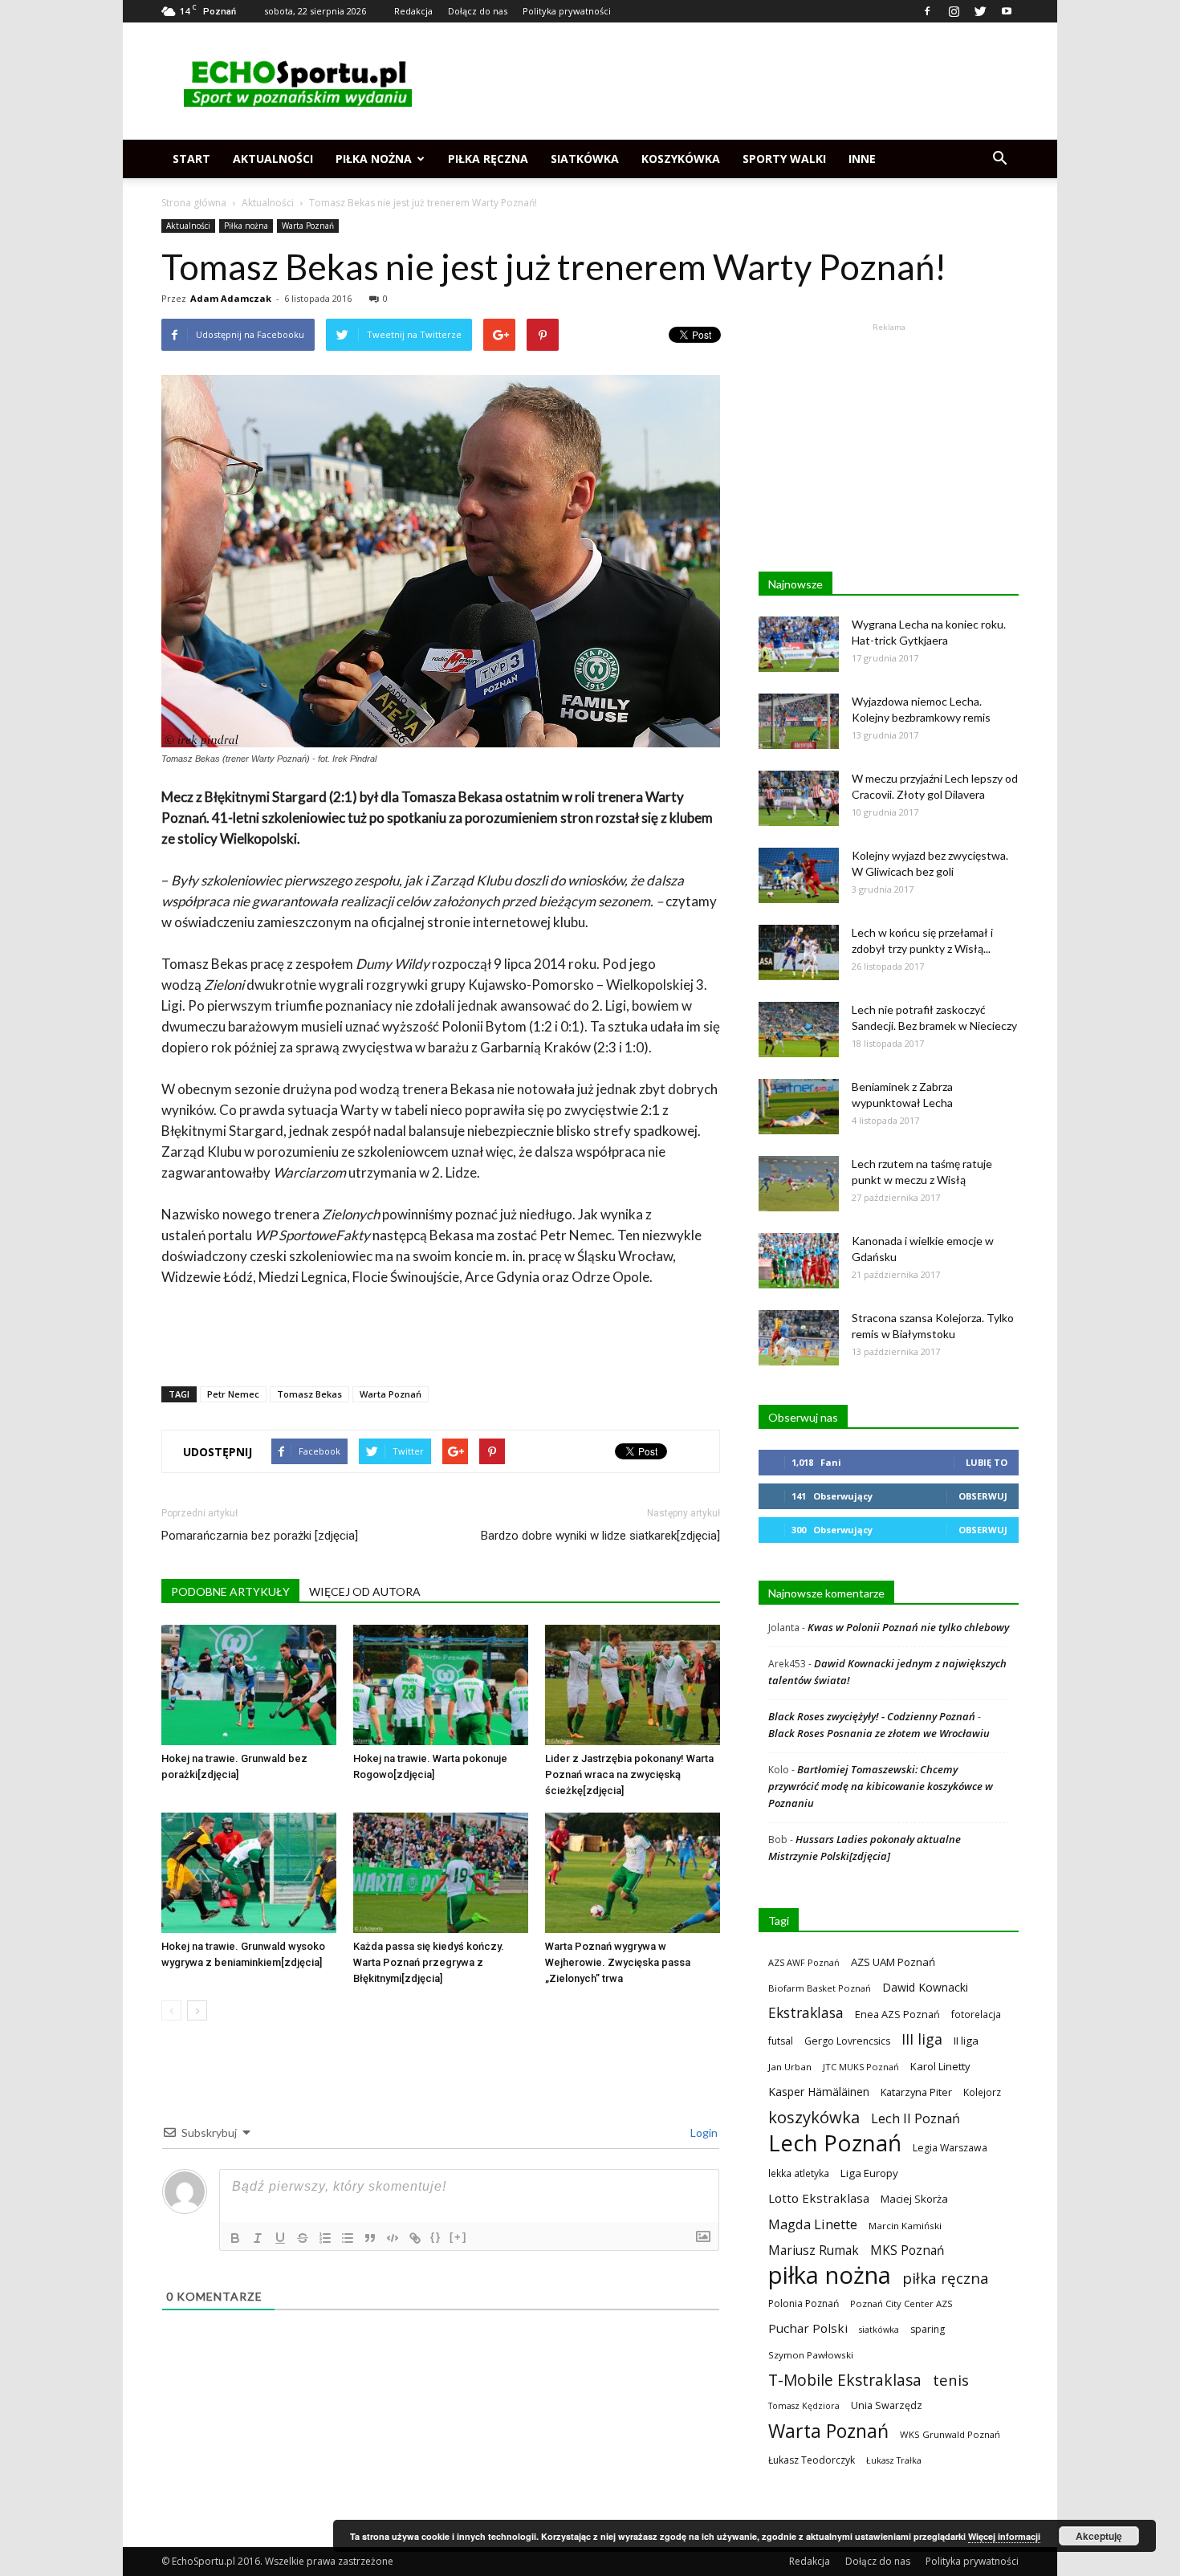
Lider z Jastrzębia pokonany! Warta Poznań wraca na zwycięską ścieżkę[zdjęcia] (629, 1774)
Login (703, 2132)
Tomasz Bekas (309, 1394)
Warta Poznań (308, 226)
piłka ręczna (946, 2278)
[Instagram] (954, 11)
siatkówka (879, 2329)
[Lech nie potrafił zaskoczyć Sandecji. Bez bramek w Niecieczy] (799, 1030)
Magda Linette (813, 2224)
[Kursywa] (258, 2238)
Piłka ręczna (488, 159)
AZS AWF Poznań (804, 1962)
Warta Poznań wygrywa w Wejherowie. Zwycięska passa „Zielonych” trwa (618, 1962)
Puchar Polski (808, 2328)
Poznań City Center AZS (901, 2303)
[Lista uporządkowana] (325, 2238)
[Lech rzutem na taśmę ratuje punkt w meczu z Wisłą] (799, 1184)
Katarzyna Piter (916, 2092)
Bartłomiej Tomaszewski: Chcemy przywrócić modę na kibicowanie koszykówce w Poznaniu (881, 1786)
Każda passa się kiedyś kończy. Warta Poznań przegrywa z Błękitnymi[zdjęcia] (429, 1962)
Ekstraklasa (806, 2013)
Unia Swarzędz (887, 2405)
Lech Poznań (835, 2143)
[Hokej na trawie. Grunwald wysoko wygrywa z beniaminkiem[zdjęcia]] (249, 1873)
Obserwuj (983, 1496)
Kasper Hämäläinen (819, 2092)
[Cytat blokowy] (370, 2238)
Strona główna (194, 203)
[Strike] (303, 2238)
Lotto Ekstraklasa (819, 2198)
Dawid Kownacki (925, 1987)
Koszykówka (681, 159)
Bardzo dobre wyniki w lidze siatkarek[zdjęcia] (600, 1536)
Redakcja (413, 11)
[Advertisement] (726, 81)
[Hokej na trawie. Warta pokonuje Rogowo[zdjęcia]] (441, 1685)
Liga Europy (869, 2173)
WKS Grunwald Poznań (950, 2434)
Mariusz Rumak (814, 2250)
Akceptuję (1099, 2536)
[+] (458, 2237)
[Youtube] (1007, 11)
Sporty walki (784, 159)
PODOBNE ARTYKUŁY (230, 1591)
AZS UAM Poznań (893, 1962)
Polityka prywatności (567, 11)
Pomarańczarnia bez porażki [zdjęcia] (260, 1536)
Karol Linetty (940, 2066)
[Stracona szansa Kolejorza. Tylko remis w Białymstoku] (799, 1338)
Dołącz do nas (478, 11)
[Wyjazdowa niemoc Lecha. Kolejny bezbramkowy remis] (799, 721)
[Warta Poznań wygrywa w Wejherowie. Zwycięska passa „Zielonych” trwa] (633, 1873)
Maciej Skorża (914, 2199)
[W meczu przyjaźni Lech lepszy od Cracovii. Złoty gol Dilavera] (799, 798)
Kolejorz (982, 2092)
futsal (781, 2041)
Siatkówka (585, 159)
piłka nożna (830, 2275)
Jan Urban (790, 2067)
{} (436, 2237)
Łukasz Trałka (894, 2460)
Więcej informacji (1004, 2536)
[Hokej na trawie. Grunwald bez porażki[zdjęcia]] (249, 1685)
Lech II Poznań (916, 2118)
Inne (862, 159)
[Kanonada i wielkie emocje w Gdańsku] (799, 1261)
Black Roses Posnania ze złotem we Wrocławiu (879, 1733)
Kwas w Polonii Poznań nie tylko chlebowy (908, 1627)
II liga (966, 2041)
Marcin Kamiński (905, 2226)
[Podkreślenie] (280, 2238)
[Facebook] (927, 11)
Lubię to (987, 1462)
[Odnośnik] (415, 2238)
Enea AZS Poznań (897, 2014)
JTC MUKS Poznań (861, 2067)
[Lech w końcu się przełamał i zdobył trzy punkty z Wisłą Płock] (799, 952)
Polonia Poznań (804, 2303)
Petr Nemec (233, 1394)
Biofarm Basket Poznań (820, 1988)
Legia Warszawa (950, 2148)
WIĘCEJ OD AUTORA (365, 1591)
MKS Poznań (907, 2250)
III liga (922, 2039)
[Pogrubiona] (235, 2238)
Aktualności (273, 159)
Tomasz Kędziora (804, 2406)
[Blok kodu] (393, 2238)
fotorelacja (976, 2014)
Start (191, 159)
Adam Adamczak (231, 298)
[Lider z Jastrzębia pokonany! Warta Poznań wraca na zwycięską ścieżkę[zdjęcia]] (633, 1685)
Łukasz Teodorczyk (812, 2460)
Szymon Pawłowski (811, 2355)
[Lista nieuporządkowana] (348, 2238)
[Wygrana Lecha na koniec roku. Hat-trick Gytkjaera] (799, 644)
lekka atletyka (799, 2173)
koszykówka (814, 2117)
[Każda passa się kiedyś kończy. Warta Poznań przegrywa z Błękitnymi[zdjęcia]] (441, 1873)
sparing (928, 2329)
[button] (999, 159)
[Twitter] (980, 11)
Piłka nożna (374, 159)
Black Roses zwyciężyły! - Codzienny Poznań (872, 1716)
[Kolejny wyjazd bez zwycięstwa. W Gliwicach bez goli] (799, 875)
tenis (951, 2380)
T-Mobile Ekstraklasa (845, 2380)
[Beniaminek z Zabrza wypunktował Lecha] (799, 1107)
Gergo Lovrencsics (847, 2041)
